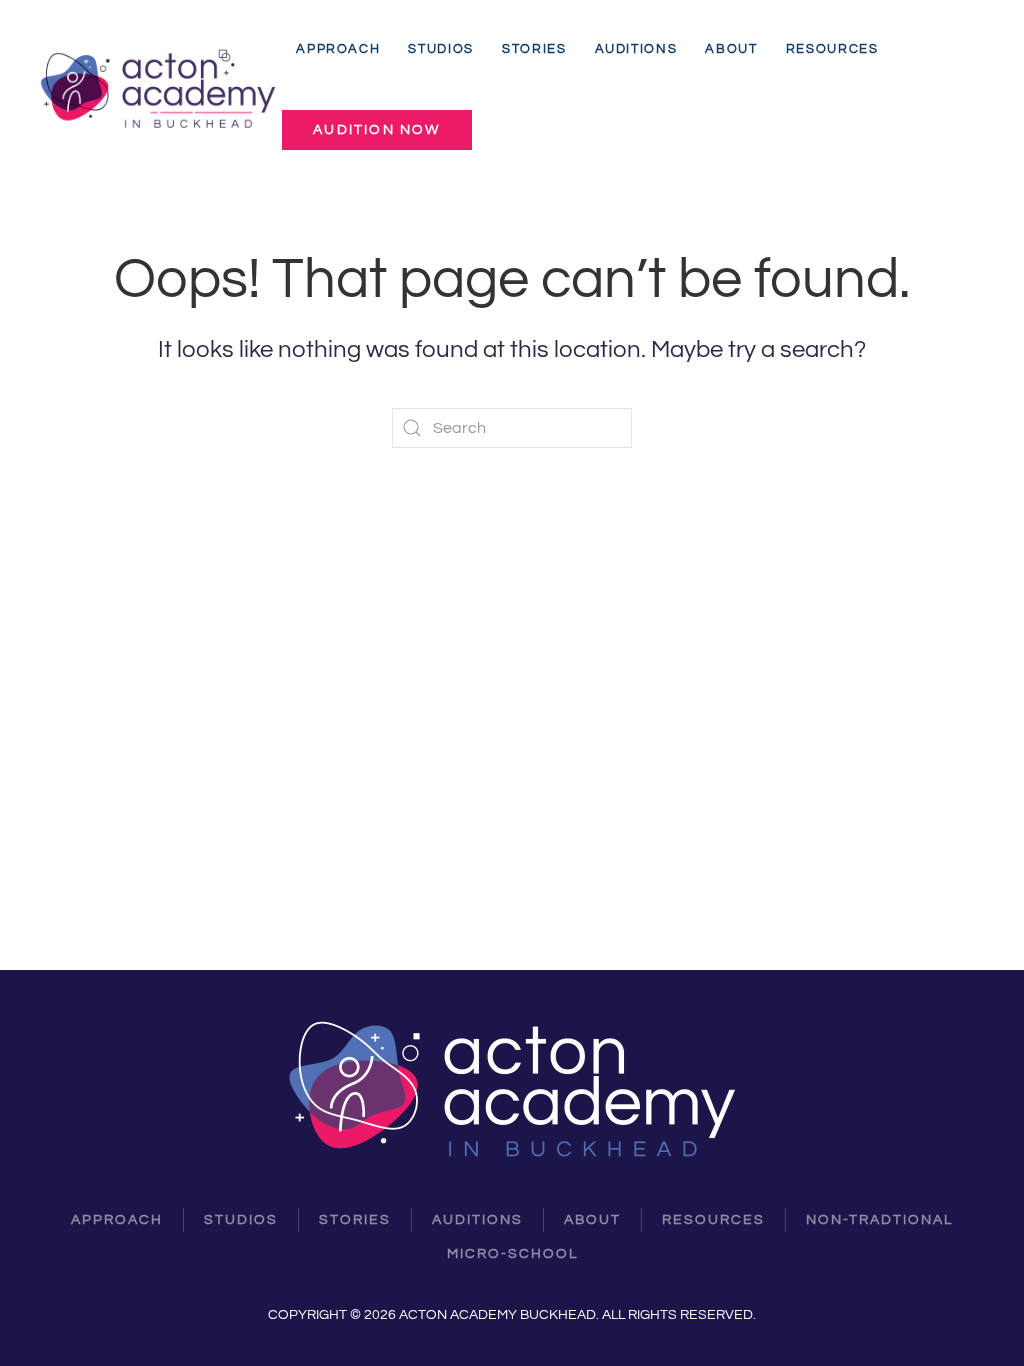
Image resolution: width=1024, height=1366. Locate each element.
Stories (534, 49)
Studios (441, 49)
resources (713, 1220)
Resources (832, 49)
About (731, 49)
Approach (338, 49)
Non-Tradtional (879, 1220)
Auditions (636, 49)
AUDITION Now (376, 130)
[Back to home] (161, 89)
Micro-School (512, 1254)
